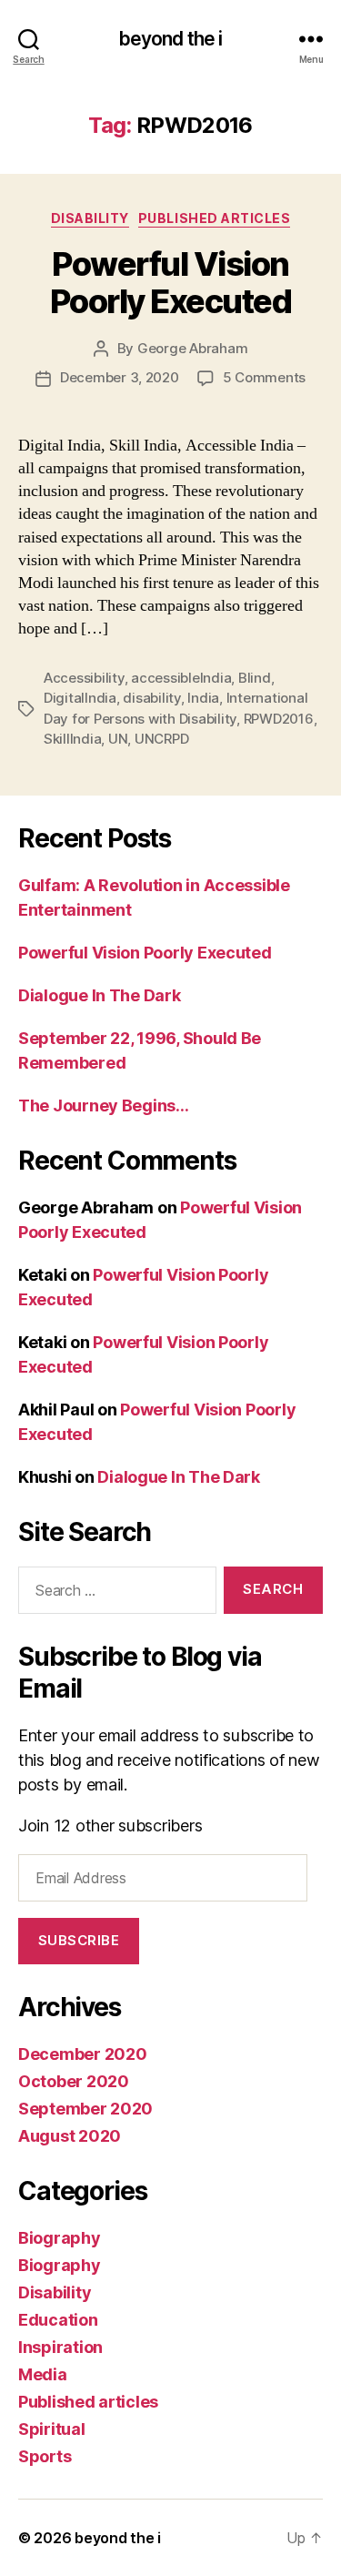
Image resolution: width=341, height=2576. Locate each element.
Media (43, 2374)
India (203, 698)
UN (118, 739)
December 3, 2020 (120, 377)
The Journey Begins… (104, 1105)
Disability (90, 218)
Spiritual (52, 2429)
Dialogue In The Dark (100, 995)
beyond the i (171, 39)
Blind (255, 678)
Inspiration (60, 2347)
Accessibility (84, 678)
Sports (45, 2456)
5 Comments (264, 377)
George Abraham (192, 348)
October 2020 (74, 2081)
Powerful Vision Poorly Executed (171, 283)
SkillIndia (72, 739)
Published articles (214, 218)
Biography (60, 2238)
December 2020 (83, 2054)
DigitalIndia (80, 698)
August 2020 (70, 2136)
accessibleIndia (181, 678)
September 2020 (85, 2109)
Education (58, 2320)
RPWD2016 (279, 719)
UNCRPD (161, 739)
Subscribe (79, 1940)
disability (151, 698)
